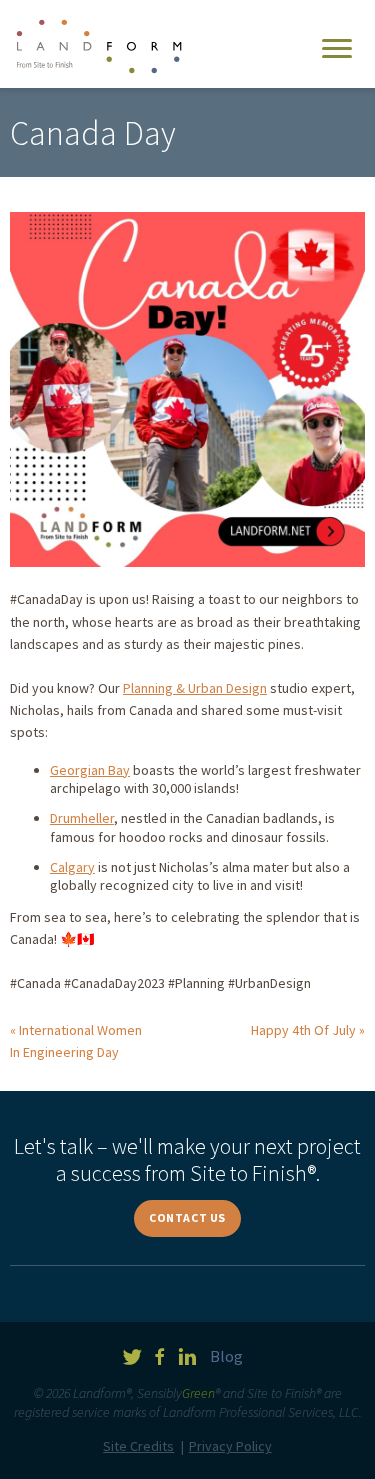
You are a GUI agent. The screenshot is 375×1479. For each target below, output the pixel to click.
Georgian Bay (90, 770)
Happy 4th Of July (303, 1030)
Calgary (72, 867)
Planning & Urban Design (195, 688)
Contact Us (187, 1217)
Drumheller (82, 818)
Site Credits (138, 1446)
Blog (226, 1356)
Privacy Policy (230, 1446)
